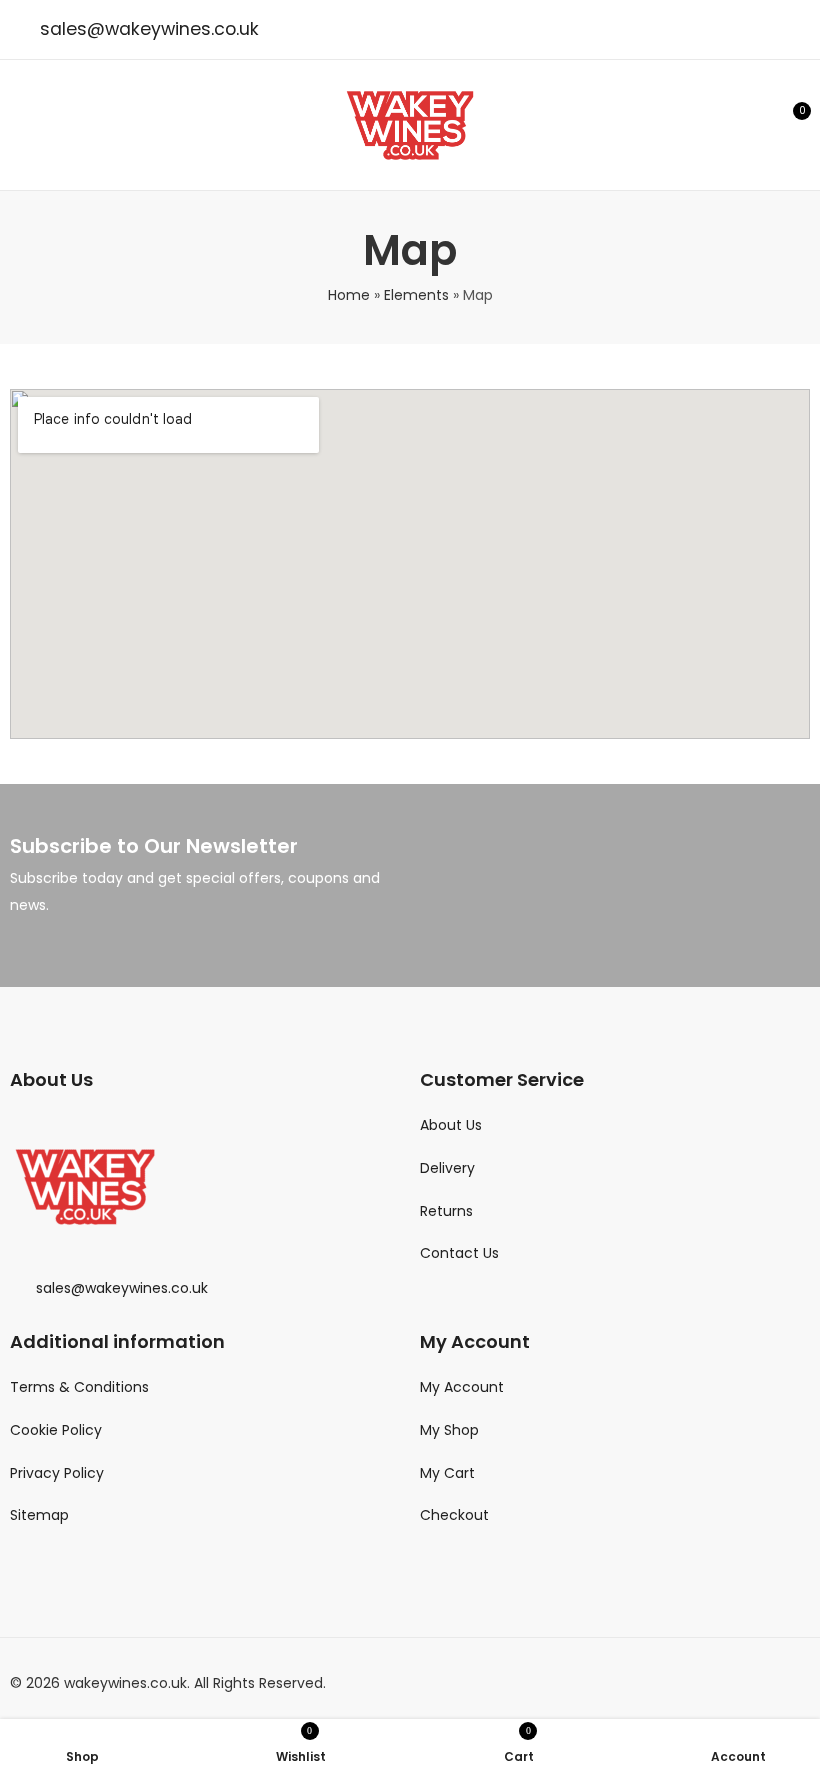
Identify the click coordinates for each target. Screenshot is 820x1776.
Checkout (454, 1515)
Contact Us (459, 1253)
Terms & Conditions (79, 1387)
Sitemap (39, 1515)
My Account (462, 1387)
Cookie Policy (56, 1430)
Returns (446, 1211)
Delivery (447, 1168)
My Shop (449, 1430)
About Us (451, 1125)
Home (349, 295)
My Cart (447, 1473)
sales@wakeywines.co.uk (149, 29)
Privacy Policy (57, 1473)
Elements (416, 295)
